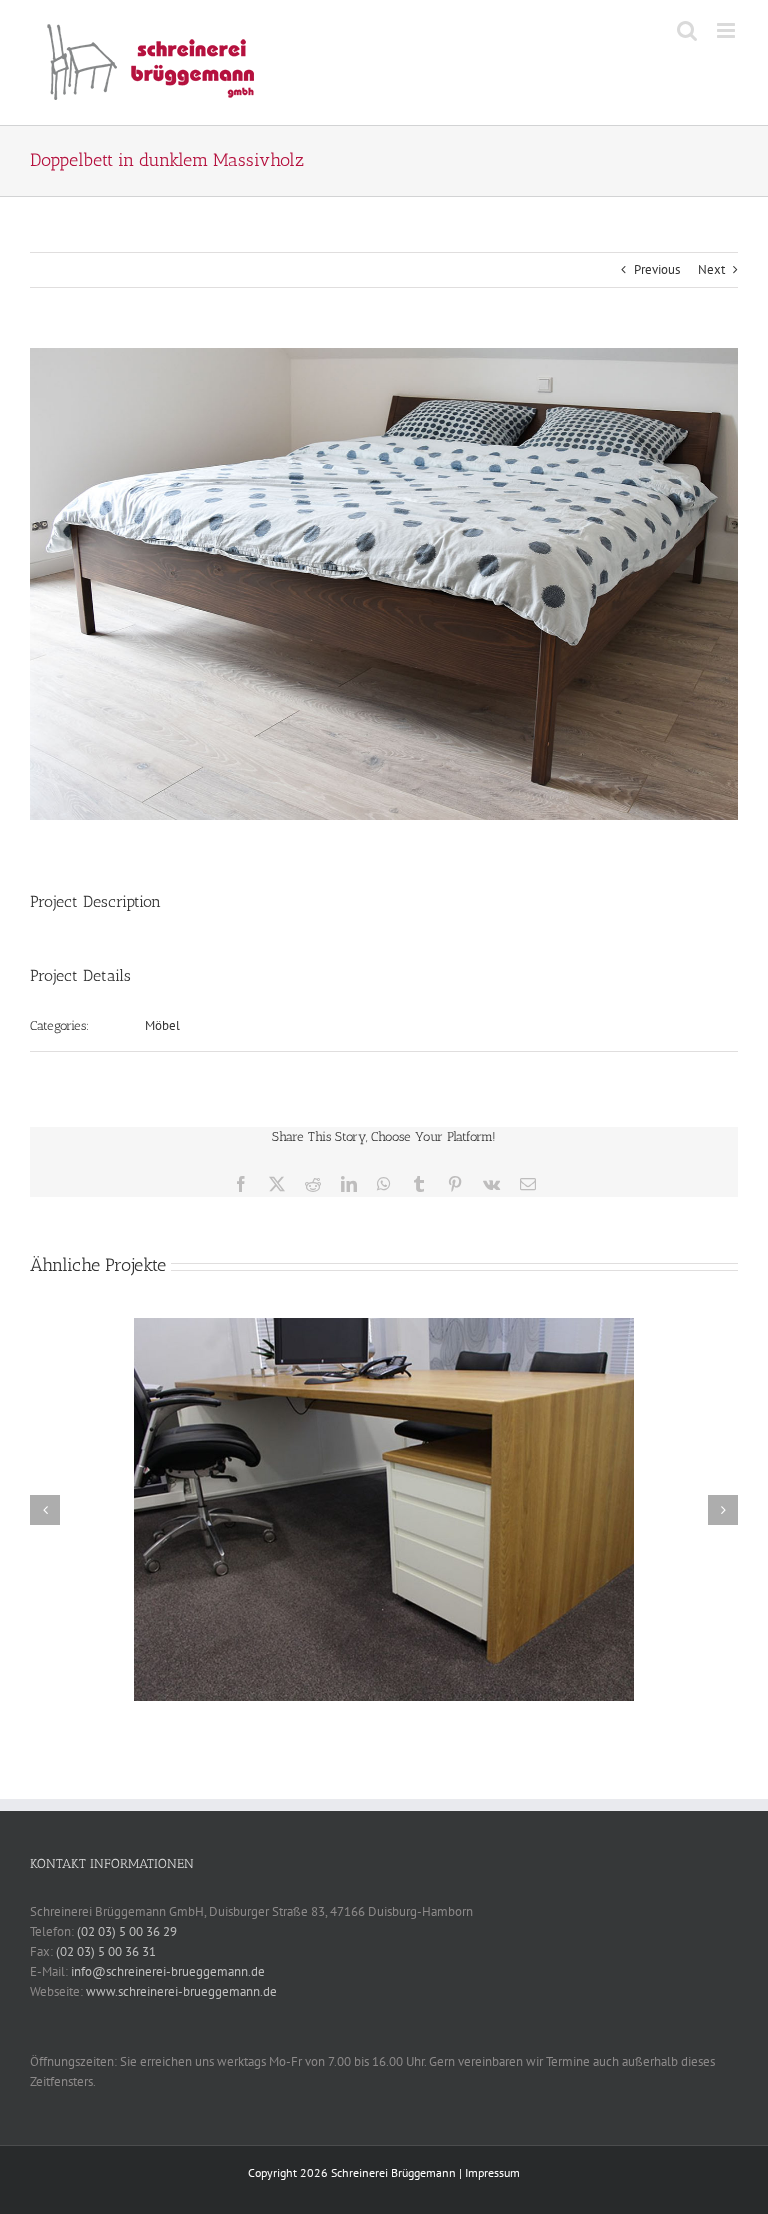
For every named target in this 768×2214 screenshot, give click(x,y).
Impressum (492, 2172)
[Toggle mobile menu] (727, 30)
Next (711, 269)
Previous (657, 269)
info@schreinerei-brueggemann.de (168, 1971)
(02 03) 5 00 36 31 (106, 1951)
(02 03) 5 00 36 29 (127, 1931)
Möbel (162, 1025)
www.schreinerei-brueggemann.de (181, 1991)
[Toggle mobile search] (687, 30)
